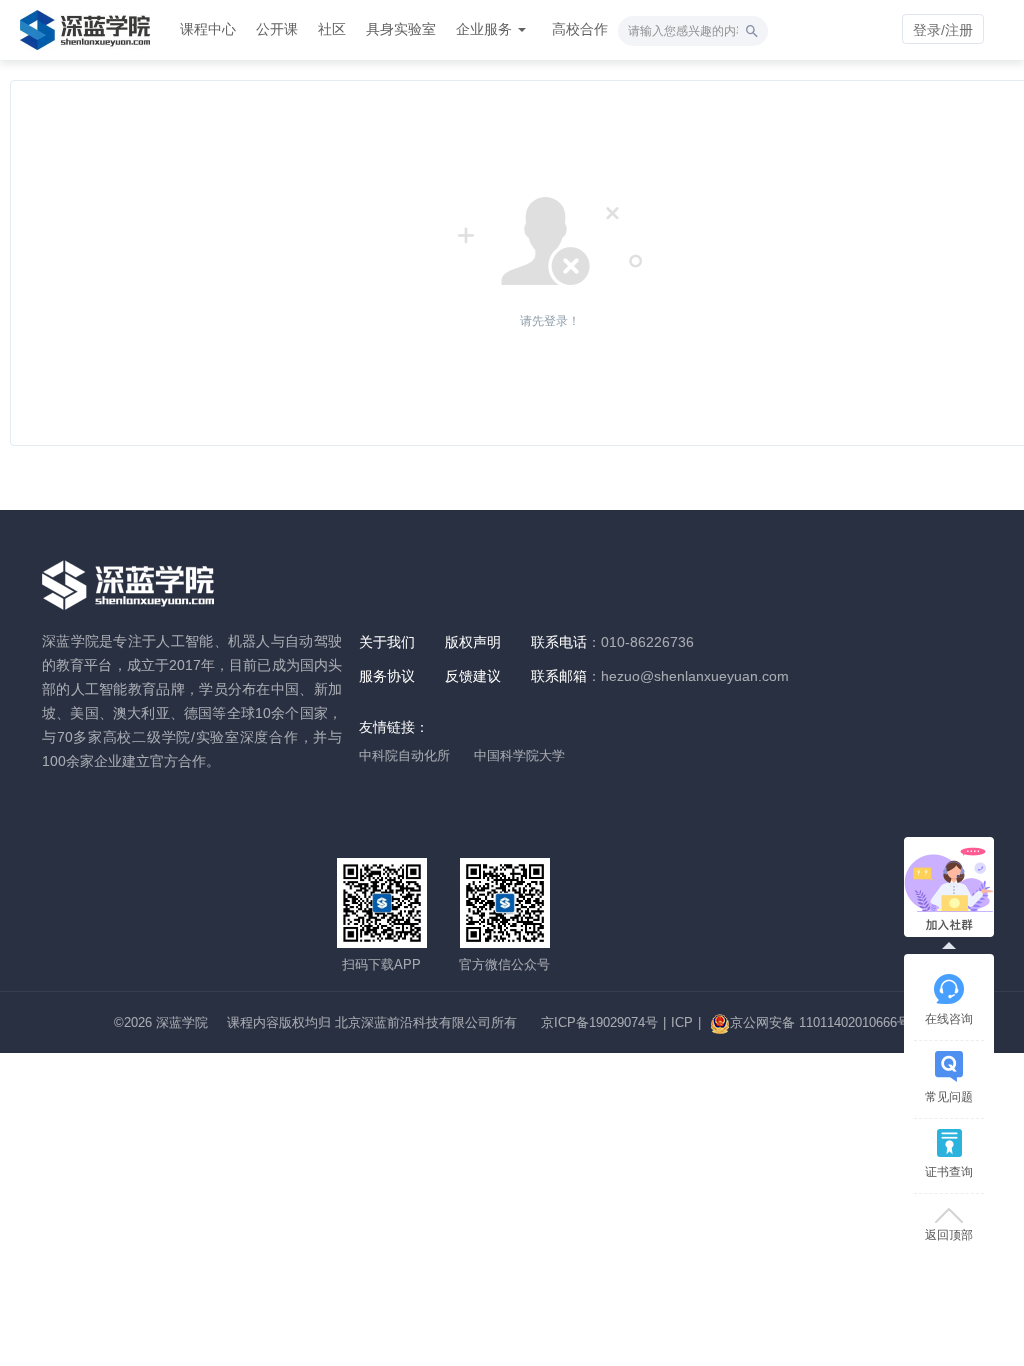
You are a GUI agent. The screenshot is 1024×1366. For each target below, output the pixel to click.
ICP (682, 1022)
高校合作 (580, 29)
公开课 (277, 29)
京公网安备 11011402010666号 (820, 1022)
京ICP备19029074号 (599, 1022)
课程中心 (208, 29)
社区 (332, 29)
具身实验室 (401, 29)
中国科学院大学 (519, 755)
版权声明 (473, 642)
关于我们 (387, 642)
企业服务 (486, 29)
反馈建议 (473, 676)
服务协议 (387, 676)
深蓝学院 (182, 1022)
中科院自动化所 (404, 755)
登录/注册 (943, 30)
